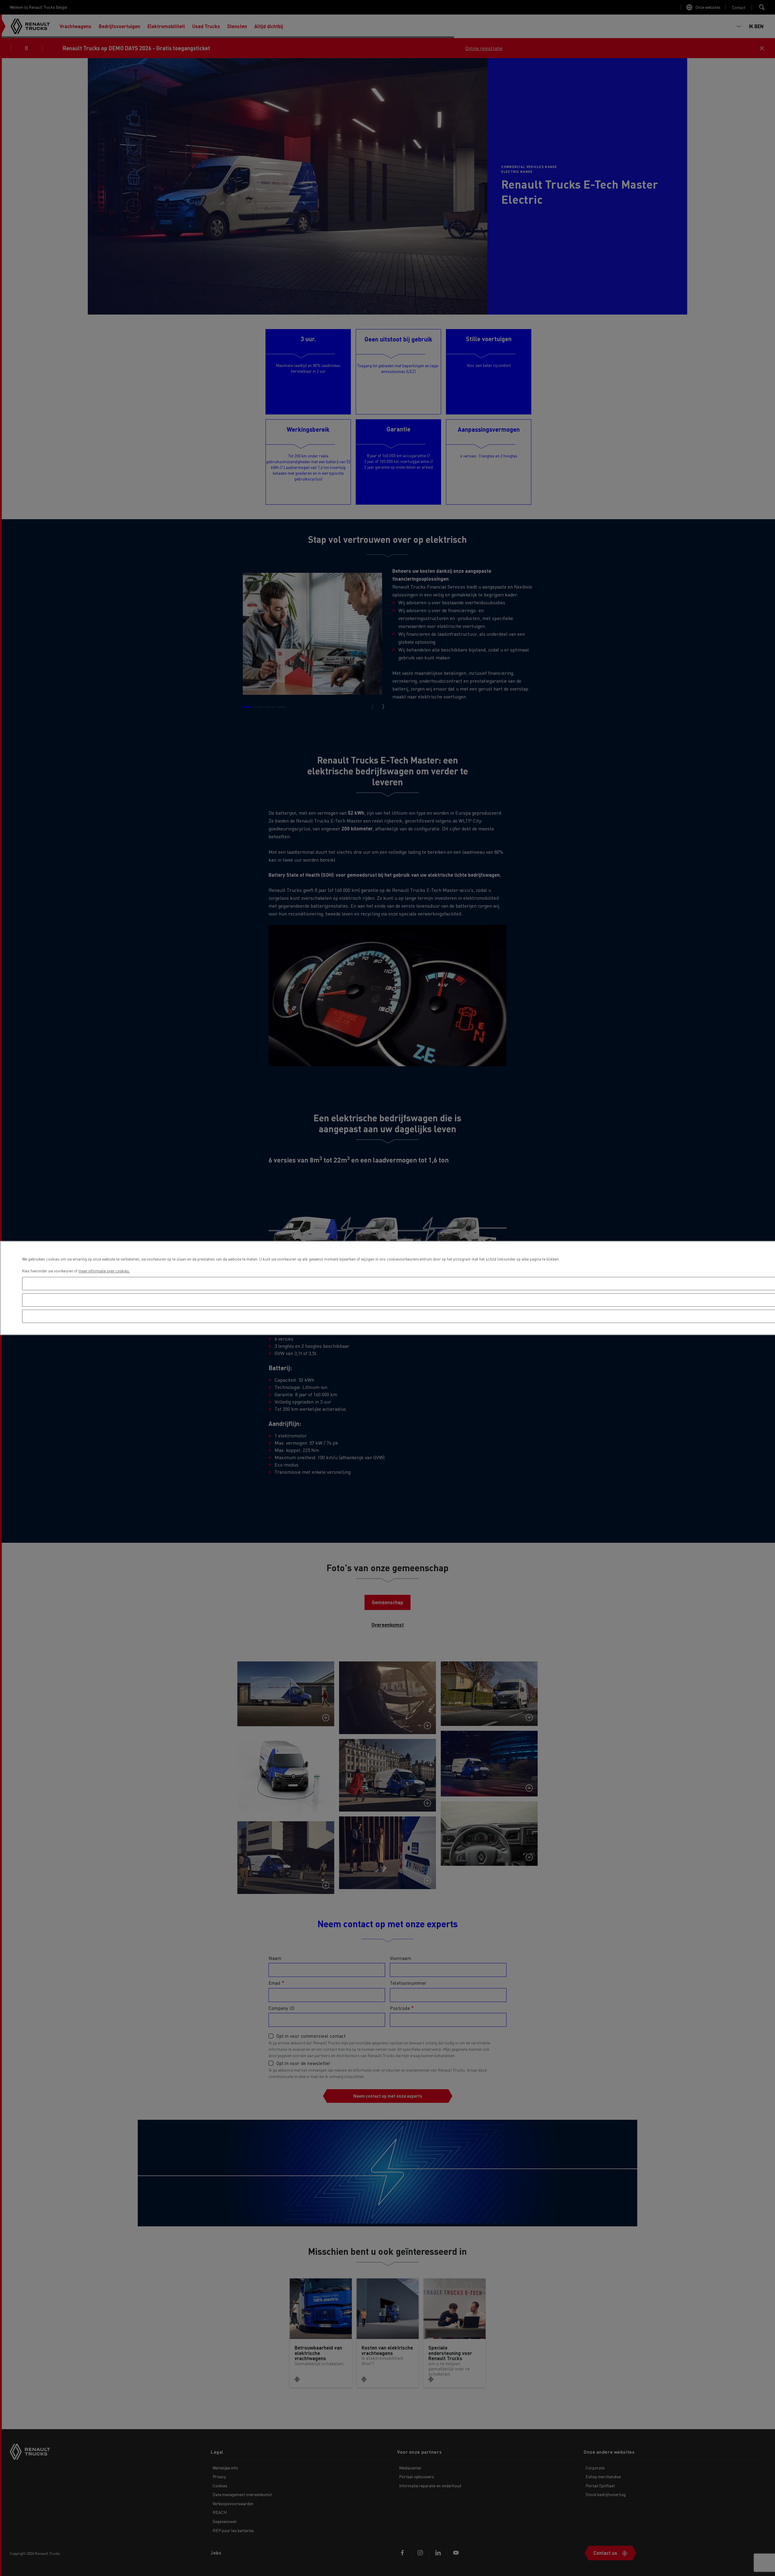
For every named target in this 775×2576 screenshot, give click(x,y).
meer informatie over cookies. (104, 1271)
